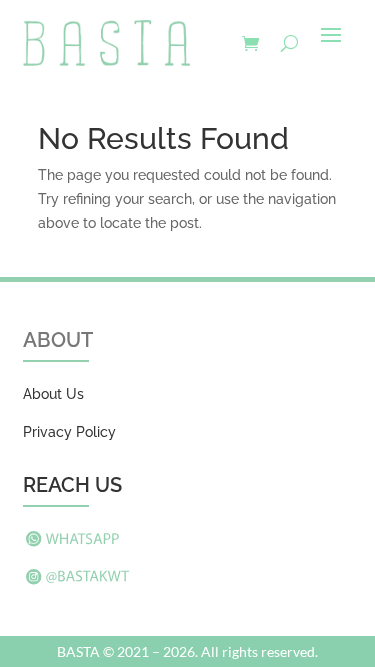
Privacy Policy (69, 432)
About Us (53, 394)
